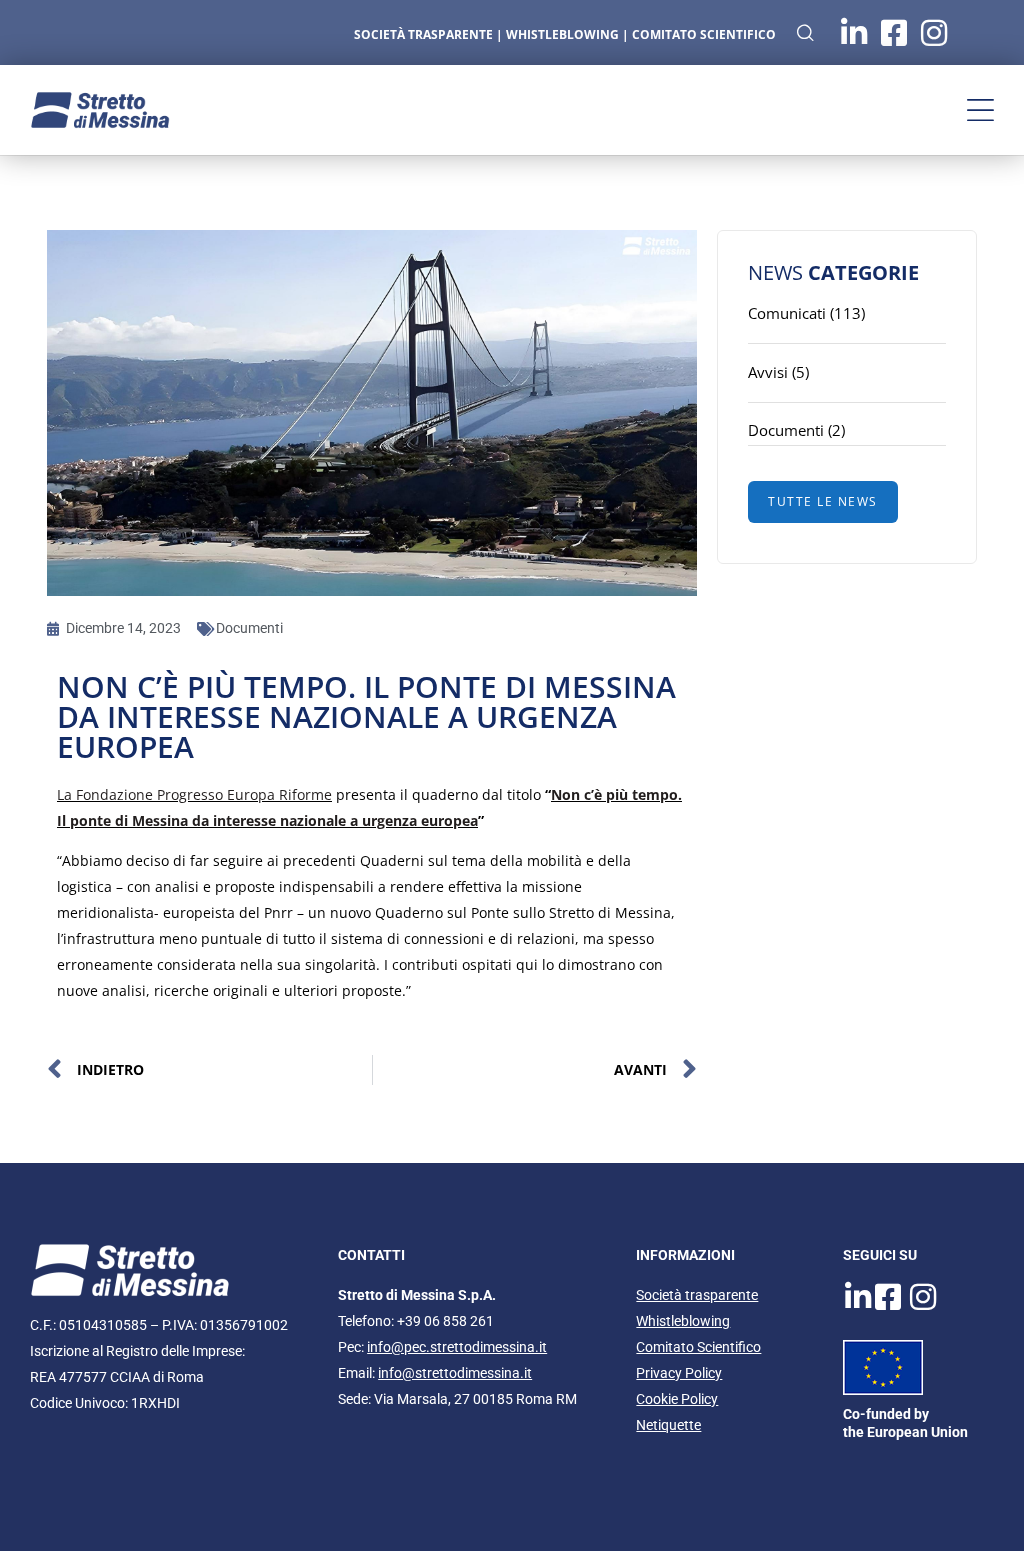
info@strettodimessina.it (455, 1373)
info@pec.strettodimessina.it (457, 1347)
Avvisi (768, 372)
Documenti (249, 628)
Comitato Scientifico (704, 34)
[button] (980, 110)
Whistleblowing (683, 1321)
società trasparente (423, 34)
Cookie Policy (677, 1399)
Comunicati (787, 313)
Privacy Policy (679, 1373)
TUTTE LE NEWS (823, 501)
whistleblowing (562, 34)
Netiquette (668, 1425)
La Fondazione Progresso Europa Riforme (194, 794)
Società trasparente (697, 1295)
